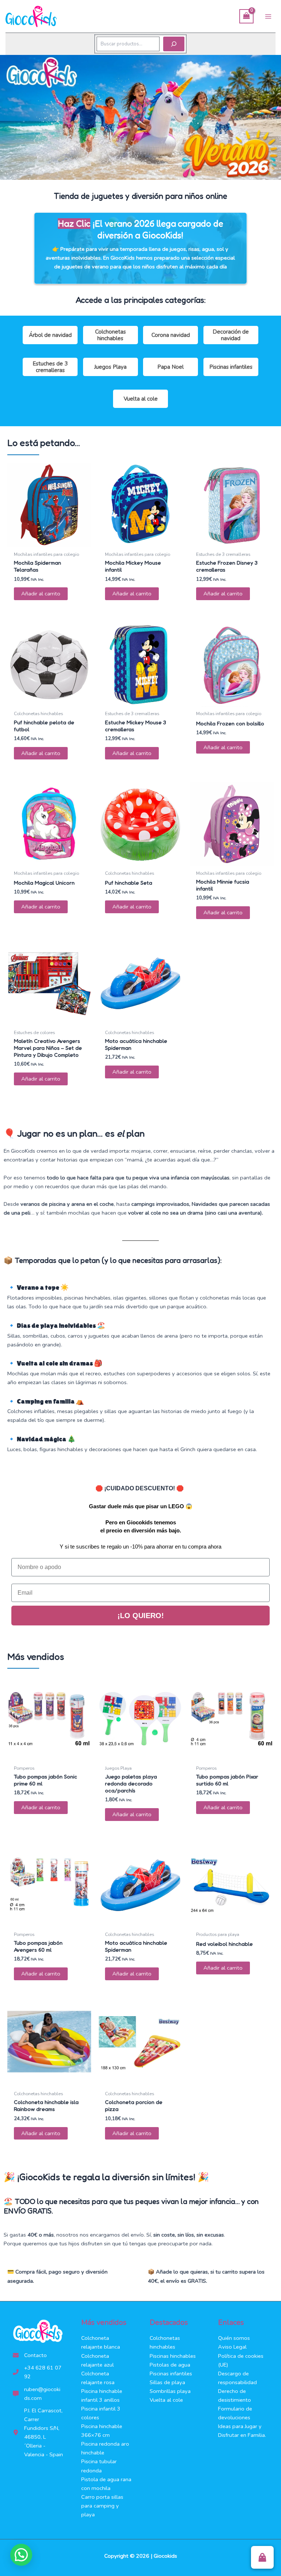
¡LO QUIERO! (141, 1616)
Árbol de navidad (50, 335)
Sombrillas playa (170, 2391)
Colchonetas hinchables (110, 335)
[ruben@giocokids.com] (38, 2394)
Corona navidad (171, 335)
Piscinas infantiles (231, 367)
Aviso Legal (232, 2347)
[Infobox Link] (140, 248)
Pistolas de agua (170, 2365)
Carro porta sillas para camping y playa (102, 2506)
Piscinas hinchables (173, 2356)
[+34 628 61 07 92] (38, 2372)
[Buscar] (174, 44)
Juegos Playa (110, 367)
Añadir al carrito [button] (41, 594)
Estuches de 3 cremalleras (50, 367)
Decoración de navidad (231, 335)
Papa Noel (171, 367)
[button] (262, 2557)
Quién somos (234, 2338)
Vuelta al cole (141, 399)
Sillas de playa (167, 2382)
